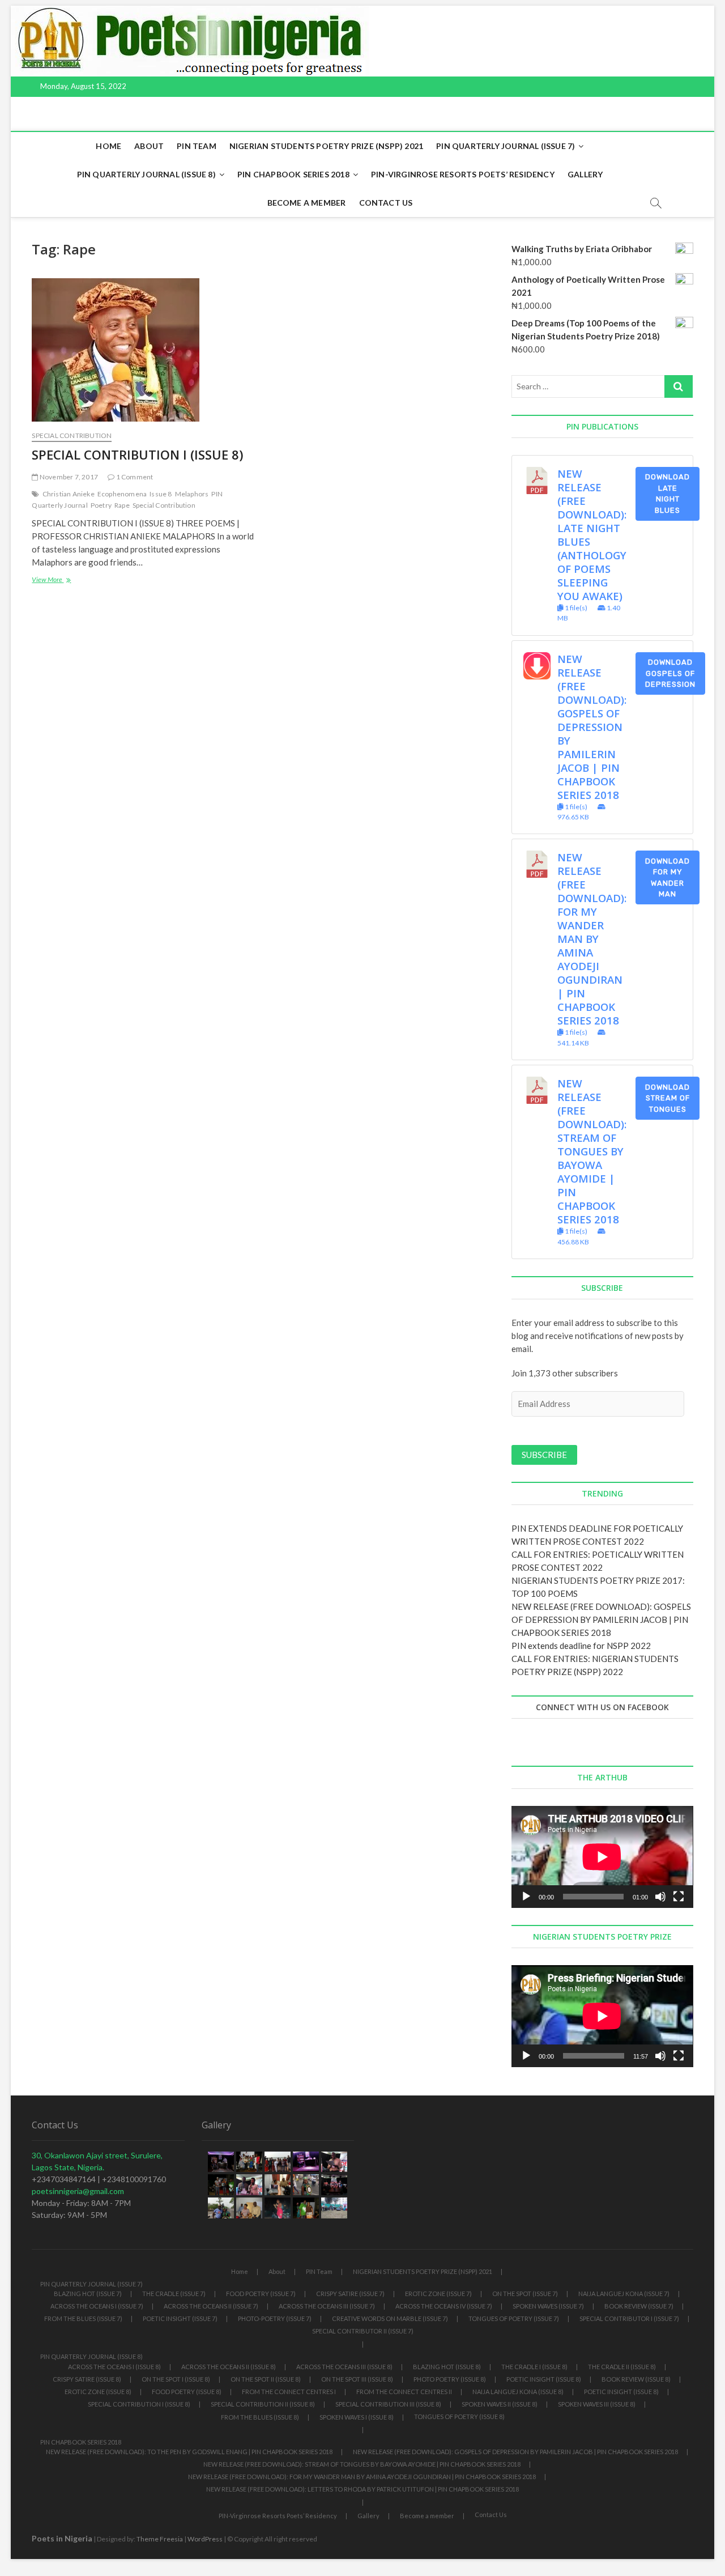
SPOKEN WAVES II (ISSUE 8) (500, 2404)
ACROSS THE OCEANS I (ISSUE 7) (97, 2306)
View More (71, 581)
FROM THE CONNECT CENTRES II (404, 2392)
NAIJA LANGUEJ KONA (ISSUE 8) (518, 2392)
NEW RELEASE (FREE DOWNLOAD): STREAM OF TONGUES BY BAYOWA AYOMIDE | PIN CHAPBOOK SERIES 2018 (592, 1151)
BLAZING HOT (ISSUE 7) (88, 2294)
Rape (122, 505)
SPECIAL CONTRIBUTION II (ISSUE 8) (263, 2404)
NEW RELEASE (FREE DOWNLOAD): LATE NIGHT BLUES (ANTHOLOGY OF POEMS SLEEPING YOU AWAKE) (592, 535)
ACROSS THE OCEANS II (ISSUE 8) (229, 2367)
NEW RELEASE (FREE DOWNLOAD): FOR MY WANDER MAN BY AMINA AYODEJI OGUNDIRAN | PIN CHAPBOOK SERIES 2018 (592, 939)
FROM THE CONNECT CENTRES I (289, 2392)
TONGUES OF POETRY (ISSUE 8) (459, 2416)
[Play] (526, 1897)
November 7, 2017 (68, 477)
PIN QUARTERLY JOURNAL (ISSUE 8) (146, 174)
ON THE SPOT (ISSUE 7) (525, 2294)
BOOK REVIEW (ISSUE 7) (639, 2306)
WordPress (205, 2539)
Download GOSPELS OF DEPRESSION (670, 673)
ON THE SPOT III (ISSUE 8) (357, 2379)
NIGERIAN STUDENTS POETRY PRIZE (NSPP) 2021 (326, 146)
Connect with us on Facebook (602, 1707)
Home (108, 146)
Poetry (101, 505)
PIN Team (197, 146)
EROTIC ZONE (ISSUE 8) (98, 2392)
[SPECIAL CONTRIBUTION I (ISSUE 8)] (143, 350)
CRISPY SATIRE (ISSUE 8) (87, 2379)
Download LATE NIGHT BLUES (668, 494)
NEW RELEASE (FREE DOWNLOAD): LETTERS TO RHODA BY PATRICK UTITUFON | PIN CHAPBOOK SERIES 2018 (362, 2489)
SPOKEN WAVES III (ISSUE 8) (597, 2404)
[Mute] (660, 1897)
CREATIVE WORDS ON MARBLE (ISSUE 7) (390, 2318)
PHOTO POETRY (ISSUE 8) (450, 2379)
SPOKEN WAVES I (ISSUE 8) (357, 2417)
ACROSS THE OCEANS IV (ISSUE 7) (444, 2306)
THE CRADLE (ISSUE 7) (174, 2294)
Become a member (307, 203)
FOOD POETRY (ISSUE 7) (261, 2294)
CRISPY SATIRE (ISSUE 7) (350, 2294)
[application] (602, 1857)
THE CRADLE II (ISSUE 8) (622, 2367)
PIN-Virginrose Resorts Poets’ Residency (463, 174)
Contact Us (386, 203)
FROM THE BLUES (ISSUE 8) (260, 2417)
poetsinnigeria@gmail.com (78, 2191)
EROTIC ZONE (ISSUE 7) (438, 2294)
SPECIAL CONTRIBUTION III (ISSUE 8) (388, 2404)
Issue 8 (161, 494)
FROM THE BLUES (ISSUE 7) (83, 2318)
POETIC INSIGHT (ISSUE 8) (544, 2379)
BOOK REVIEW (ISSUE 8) (636, 2379)
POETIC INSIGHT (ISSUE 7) (180, 2318)
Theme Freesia (160, 2539)
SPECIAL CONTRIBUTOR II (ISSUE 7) (363, 2331)
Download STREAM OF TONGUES (668, 1098)
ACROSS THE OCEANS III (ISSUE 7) (327, 2306)
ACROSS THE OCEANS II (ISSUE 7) (211, 2306)
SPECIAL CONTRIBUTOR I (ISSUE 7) (629, 2318)
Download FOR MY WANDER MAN (668, 878)
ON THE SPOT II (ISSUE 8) (266, 2379)
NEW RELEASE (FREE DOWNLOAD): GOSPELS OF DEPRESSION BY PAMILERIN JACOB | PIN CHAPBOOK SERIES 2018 (592, 727)
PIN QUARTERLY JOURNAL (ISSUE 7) (506, 146)
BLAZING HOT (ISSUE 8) (447, 2367)
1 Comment (134, 477)
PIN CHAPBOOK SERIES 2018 (293, 174)
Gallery (585, 174)
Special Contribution (72, 435)
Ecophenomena (122, 494)
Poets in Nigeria (62, 2538)
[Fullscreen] (679, 1897)
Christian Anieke (69, 494)
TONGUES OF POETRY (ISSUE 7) (514, 2318)
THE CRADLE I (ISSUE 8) (534, 2367)
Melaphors (192, 494)
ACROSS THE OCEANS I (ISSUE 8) (114, 2367)
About (149, 146)
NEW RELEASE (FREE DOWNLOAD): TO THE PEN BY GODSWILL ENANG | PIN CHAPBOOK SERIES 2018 (189, 2452)
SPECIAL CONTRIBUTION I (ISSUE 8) (137, 454)
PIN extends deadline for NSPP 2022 (581, 1646)
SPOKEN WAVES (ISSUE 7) (548, 2306)
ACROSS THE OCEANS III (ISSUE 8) (344, 2367)
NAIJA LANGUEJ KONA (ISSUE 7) (624, 2294)
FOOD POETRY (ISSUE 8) (187, 2392)
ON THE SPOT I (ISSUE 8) (176, 2379)
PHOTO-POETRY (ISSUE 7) (275, 2318)
